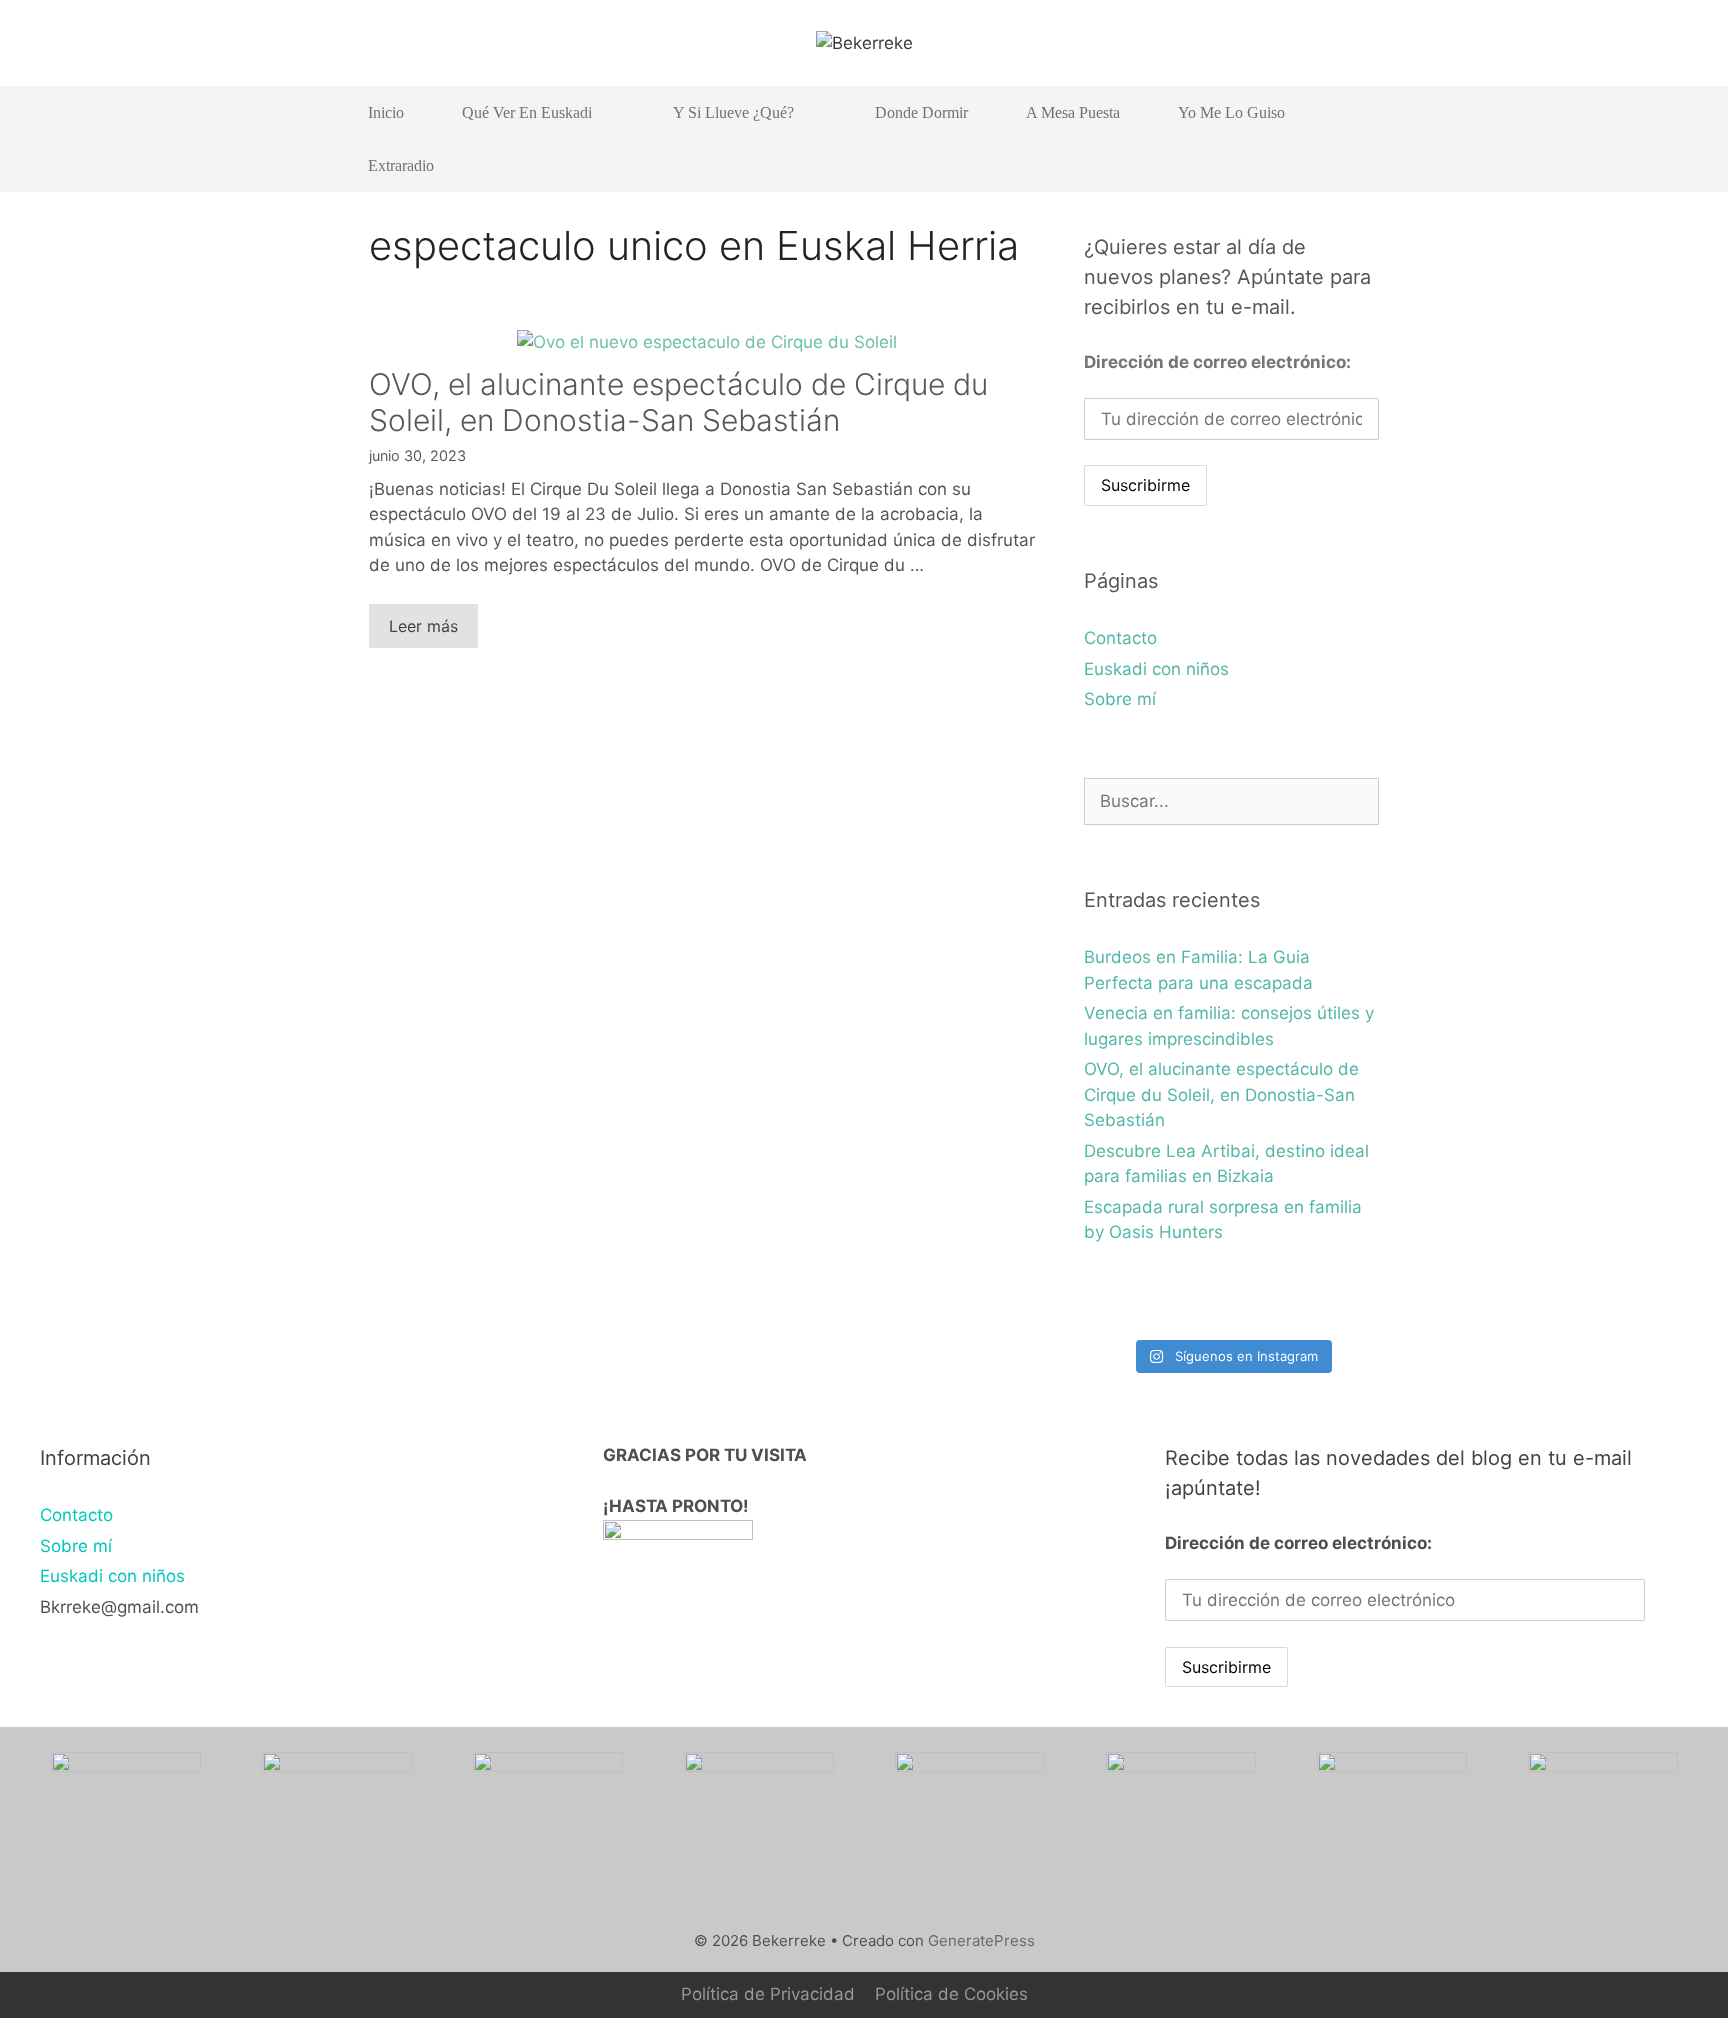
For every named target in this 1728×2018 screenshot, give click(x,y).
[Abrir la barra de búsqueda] (1349, 165)
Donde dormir (921, 112)
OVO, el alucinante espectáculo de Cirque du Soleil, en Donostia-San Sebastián (678, 402)
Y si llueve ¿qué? (733, 112)
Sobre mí (1120, 699)
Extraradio (401, 165)
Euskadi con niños (1156, 669)
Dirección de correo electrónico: (1217, 362)
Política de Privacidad (768, 1994)
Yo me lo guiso (1231, 112)
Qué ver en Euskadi (527, 112)
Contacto (1120, 638)
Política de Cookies (951, 1994)
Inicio (386, 112)
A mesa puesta (1073, 112)
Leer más (423, 626)
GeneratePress (981, 1940)
